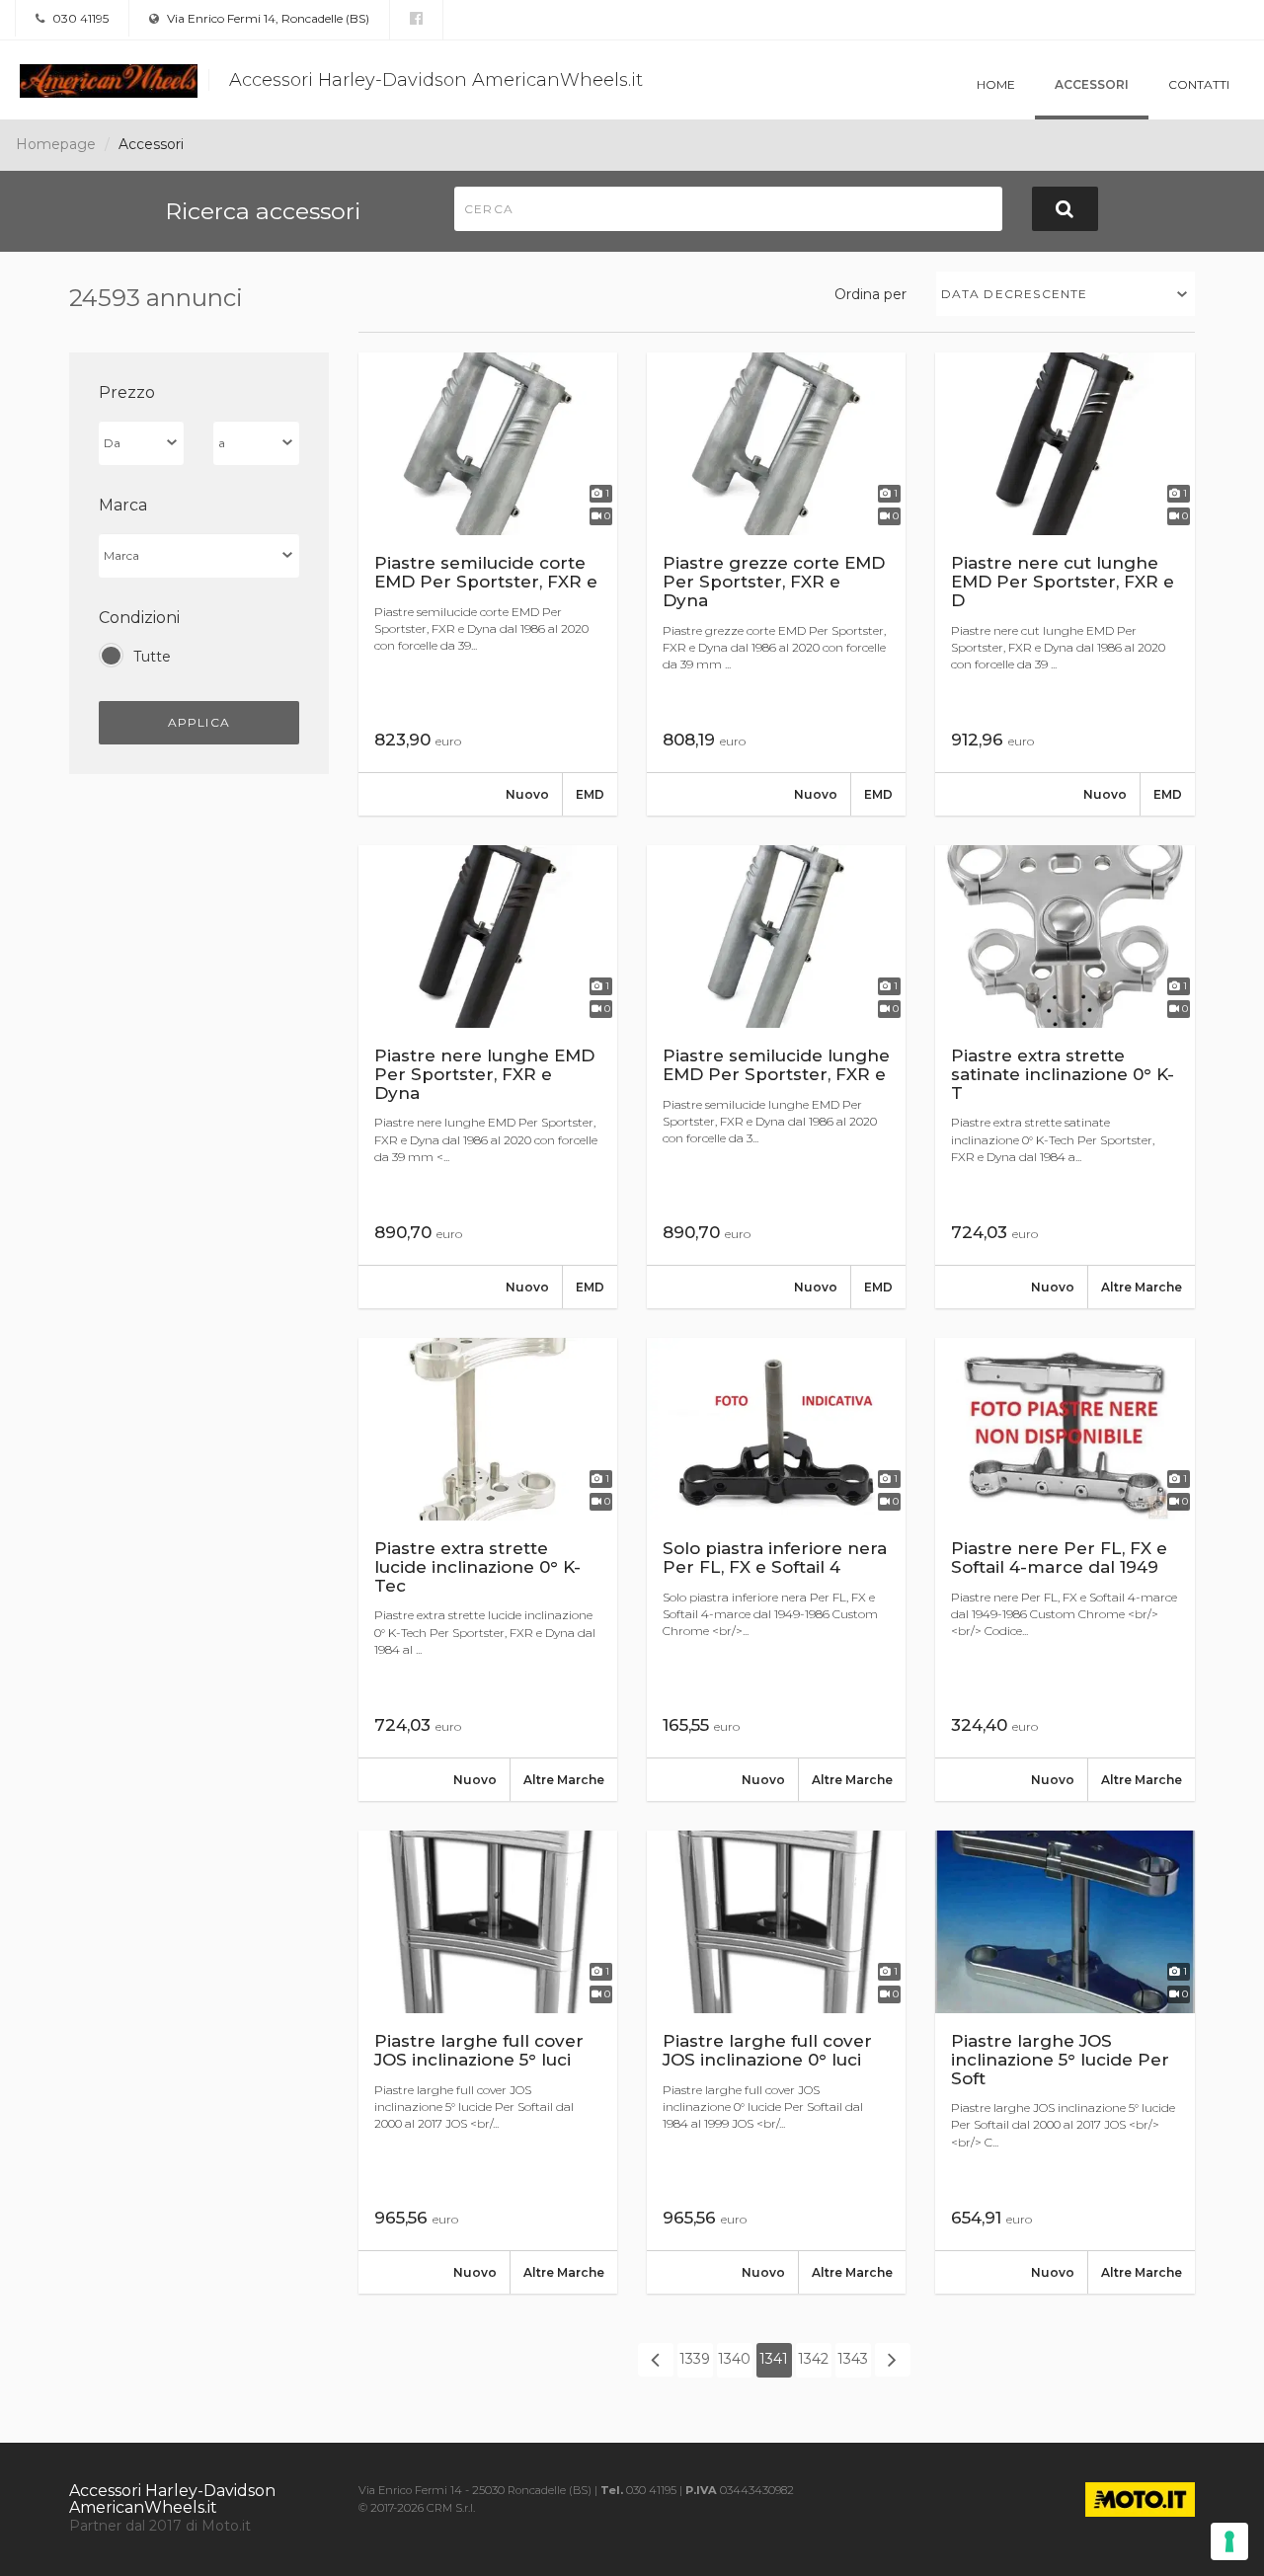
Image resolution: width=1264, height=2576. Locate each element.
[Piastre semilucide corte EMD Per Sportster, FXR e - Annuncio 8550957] (488, 584)
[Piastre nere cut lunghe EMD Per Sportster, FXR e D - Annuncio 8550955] (1065, 584)
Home (996, 84)
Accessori (1092, 84)
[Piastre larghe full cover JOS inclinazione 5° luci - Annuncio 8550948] (488, 2062)
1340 (734, 2359)
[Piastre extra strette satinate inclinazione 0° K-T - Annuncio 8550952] (1065, 1077)
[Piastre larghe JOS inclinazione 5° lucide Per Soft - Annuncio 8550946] (1065, 2062)
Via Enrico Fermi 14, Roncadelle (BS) (267, 18)
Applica (199, 722)
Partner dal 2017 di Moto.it (160, 2526)
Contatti (1199, 84)
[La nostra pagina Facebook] (416, 19)
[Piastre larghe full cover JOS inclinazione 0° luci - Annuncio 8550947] (776, 2062)
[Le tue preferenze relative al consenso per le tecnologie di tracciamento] (1229, 2541)
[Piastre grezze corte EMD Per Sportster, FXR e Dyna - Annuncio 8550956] (776, 584)
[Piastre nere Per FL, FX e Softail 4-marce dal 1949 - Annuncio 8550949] (1065, 1569)
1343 (853, 2359)
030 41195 (79, 18)
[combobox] (1066, 294)
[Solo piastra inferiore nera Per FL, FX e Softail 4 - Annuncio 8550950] (776, 1569)
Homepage (56, 144)
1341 (774, 2359)
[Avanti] (893, 2360)
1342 (813, 2359)
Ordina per (870, 294)
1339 (695, 2359)
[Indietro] (656, 2360)
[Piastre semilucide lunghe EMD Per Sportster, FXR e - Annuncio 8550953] (776, 1077)
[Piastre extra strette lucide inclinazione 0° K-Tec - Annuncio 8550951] (488, 1569)
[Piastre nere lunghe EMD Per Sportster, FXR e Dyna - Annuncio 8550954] (488, 1077)
